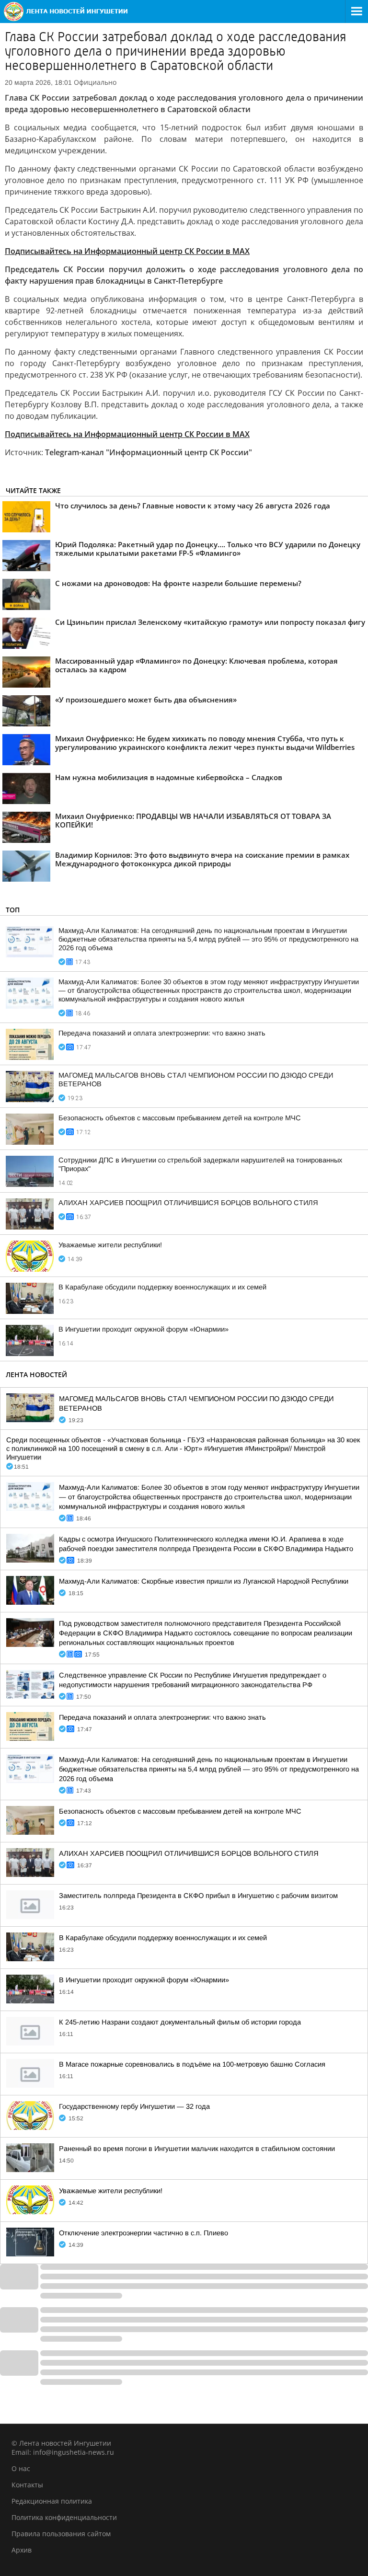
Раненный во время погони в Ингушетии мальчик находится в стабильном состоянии (197, 2149)
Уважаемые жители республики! (110, 1245)
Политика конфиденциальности (64, 2517)
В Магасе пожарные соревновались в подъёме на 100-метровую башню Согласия (192, 2064)
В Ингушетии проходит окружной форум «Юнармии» (144, 1329)
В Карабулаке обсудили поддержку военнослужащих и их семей (162, 1287)
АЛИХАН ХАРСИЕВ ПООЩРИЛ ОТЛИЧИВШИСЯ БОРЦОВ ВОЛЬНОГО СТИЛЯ (188, 1203)
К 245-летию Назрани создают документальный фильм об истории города (180, 2022)
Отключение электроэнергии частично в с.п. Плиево (144, 2233)
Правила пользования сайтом (61, 2534)
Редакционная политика (52, 2501)
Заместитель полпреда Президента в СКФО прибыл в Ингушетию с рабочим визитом (198, 1896)
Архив (22, 2550)
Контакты (27, 2485)
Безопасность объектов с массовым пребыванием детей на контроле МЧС (180, 1118)
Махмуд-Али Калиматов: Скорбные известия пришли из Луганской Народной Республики (204, 1581)
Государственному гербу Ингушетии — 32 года (134, 2106)
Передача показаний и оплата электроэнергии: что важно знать (162, 1033)
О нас (21, 2468)
